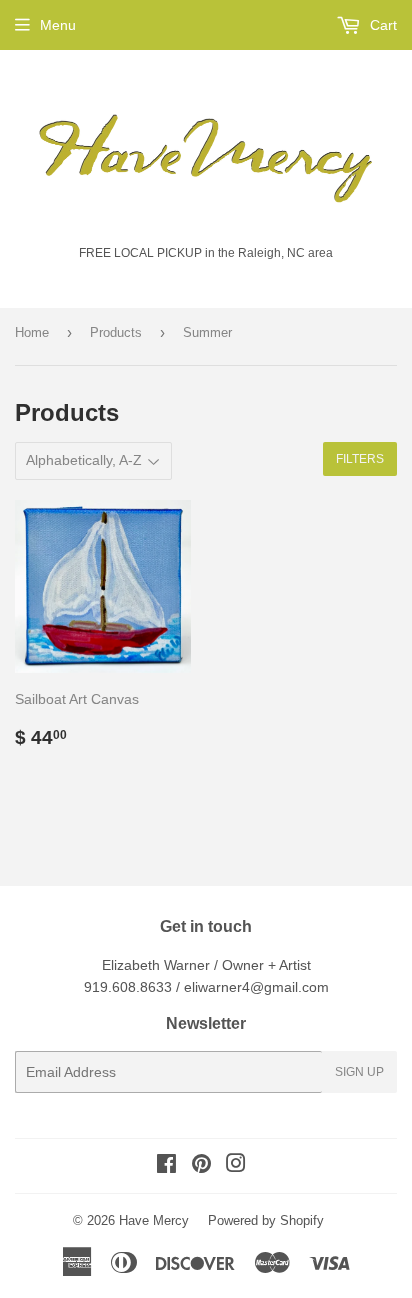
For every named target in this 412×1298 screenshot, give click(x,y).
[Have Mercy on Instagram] (236, 1166)
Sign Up (359, 1072)
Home (32, 332)
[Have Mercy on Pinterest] (201, 1166)
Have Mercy (154, 1220)
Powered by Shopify (266, 1220)
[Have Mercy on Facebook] (166, 1166)
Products (116, 332)
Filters (360, 459)
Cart (381, 25)
